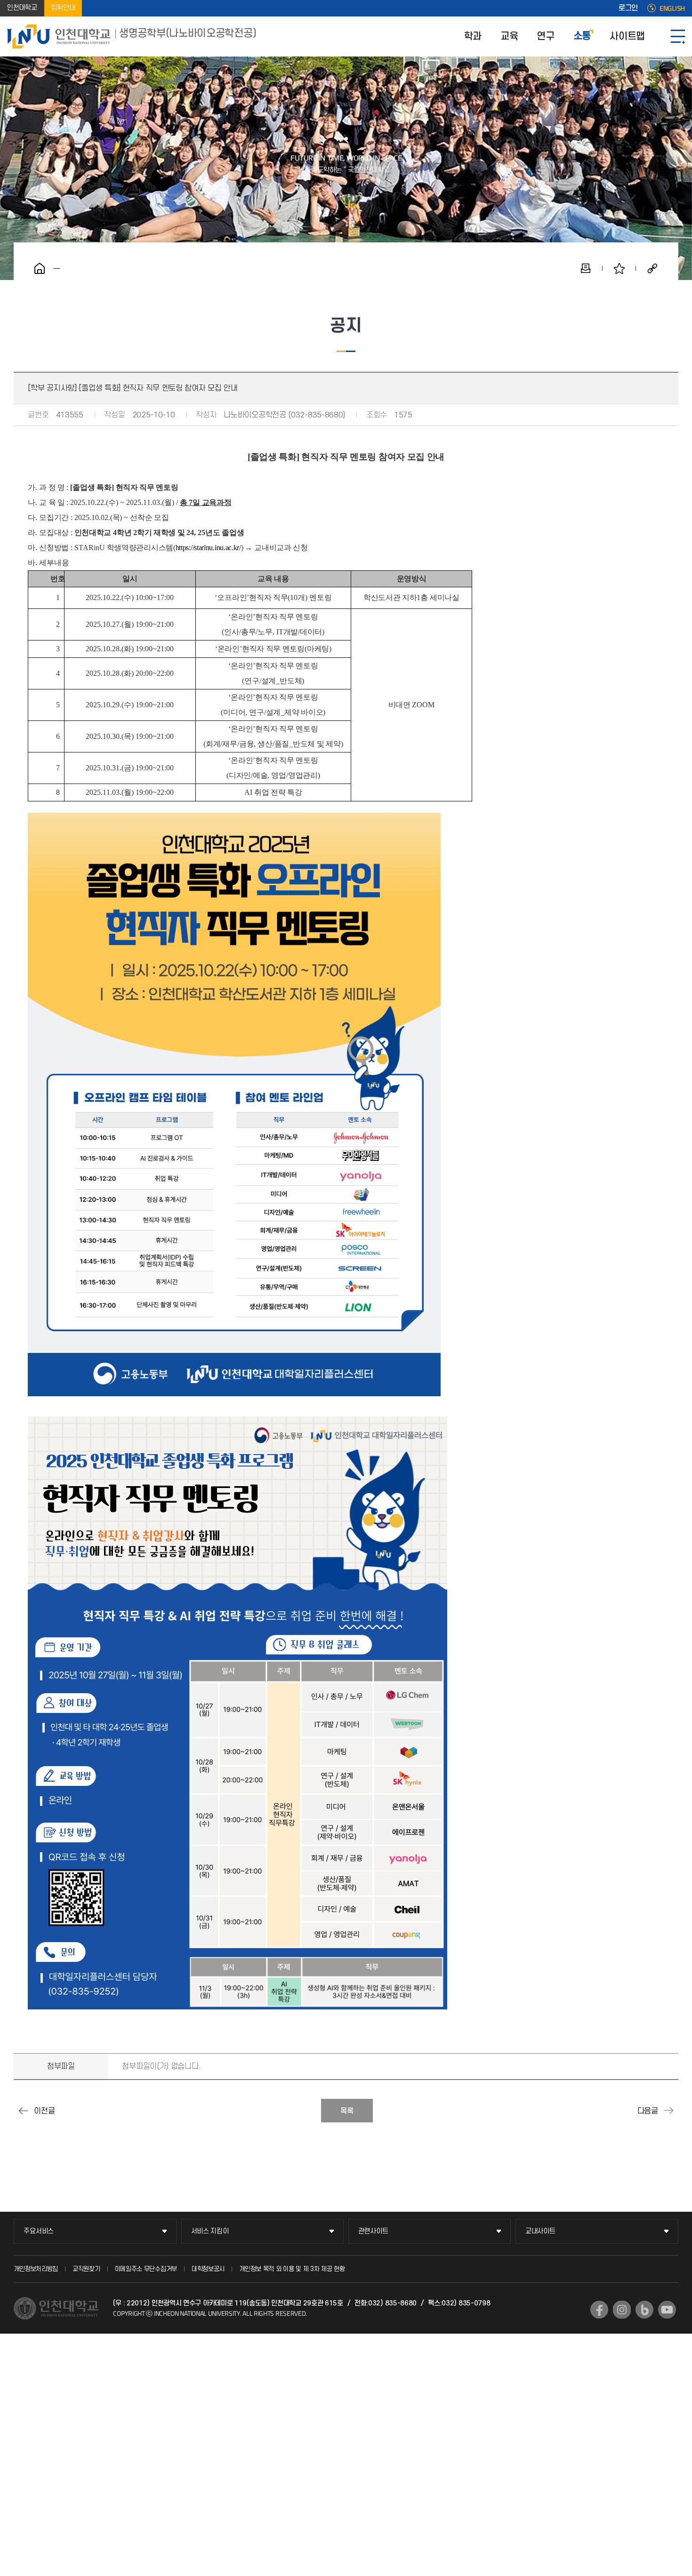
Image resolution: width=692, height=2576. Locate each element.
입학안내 (63, 8)
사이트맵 (627, 36)
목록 (347, 2111)
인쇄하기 (586, 268)
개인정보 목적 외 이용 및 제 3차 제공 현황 (292, 2269)
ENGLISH (672, 8)
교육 (509, 36)
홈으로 (40, 268)
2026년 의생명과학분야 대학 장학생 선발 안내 (23, 2111)
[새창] (599, 2310)
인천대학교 (22, 8)
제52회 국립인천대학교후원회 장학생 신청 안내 (669, 2111)
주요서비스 (39, 2231)
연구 (545, 36)
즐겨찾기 (619, 268)
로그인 (628, 8)
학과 (473, 36)
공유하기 (652, 268)
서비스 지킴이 (210, 2231)
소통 (582, 36)
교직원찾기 (86, 2269)
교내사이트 (540, 2231)
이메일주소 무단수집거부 (146, 2269)
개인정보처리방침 (36, 2269)
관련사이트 (373, 2231)
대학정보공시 (208, 2269)
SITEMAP (678, 36)
